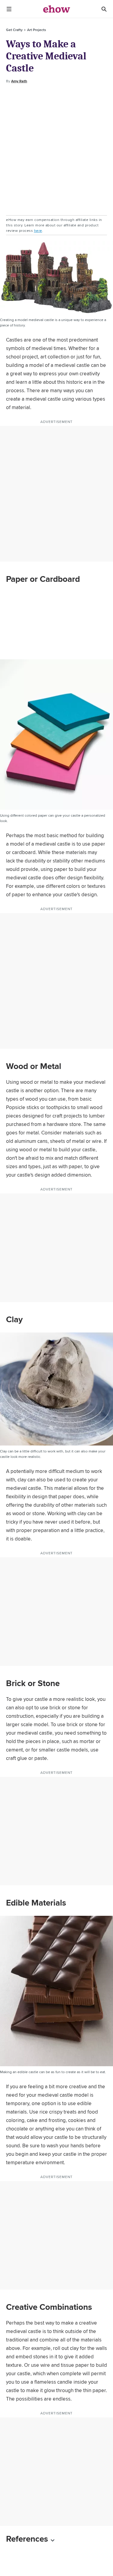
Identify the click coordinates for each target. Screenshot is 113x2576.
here (38, 230)
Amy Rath (19, 81)
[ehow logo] (57, 9)
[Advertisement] (56, 150)
